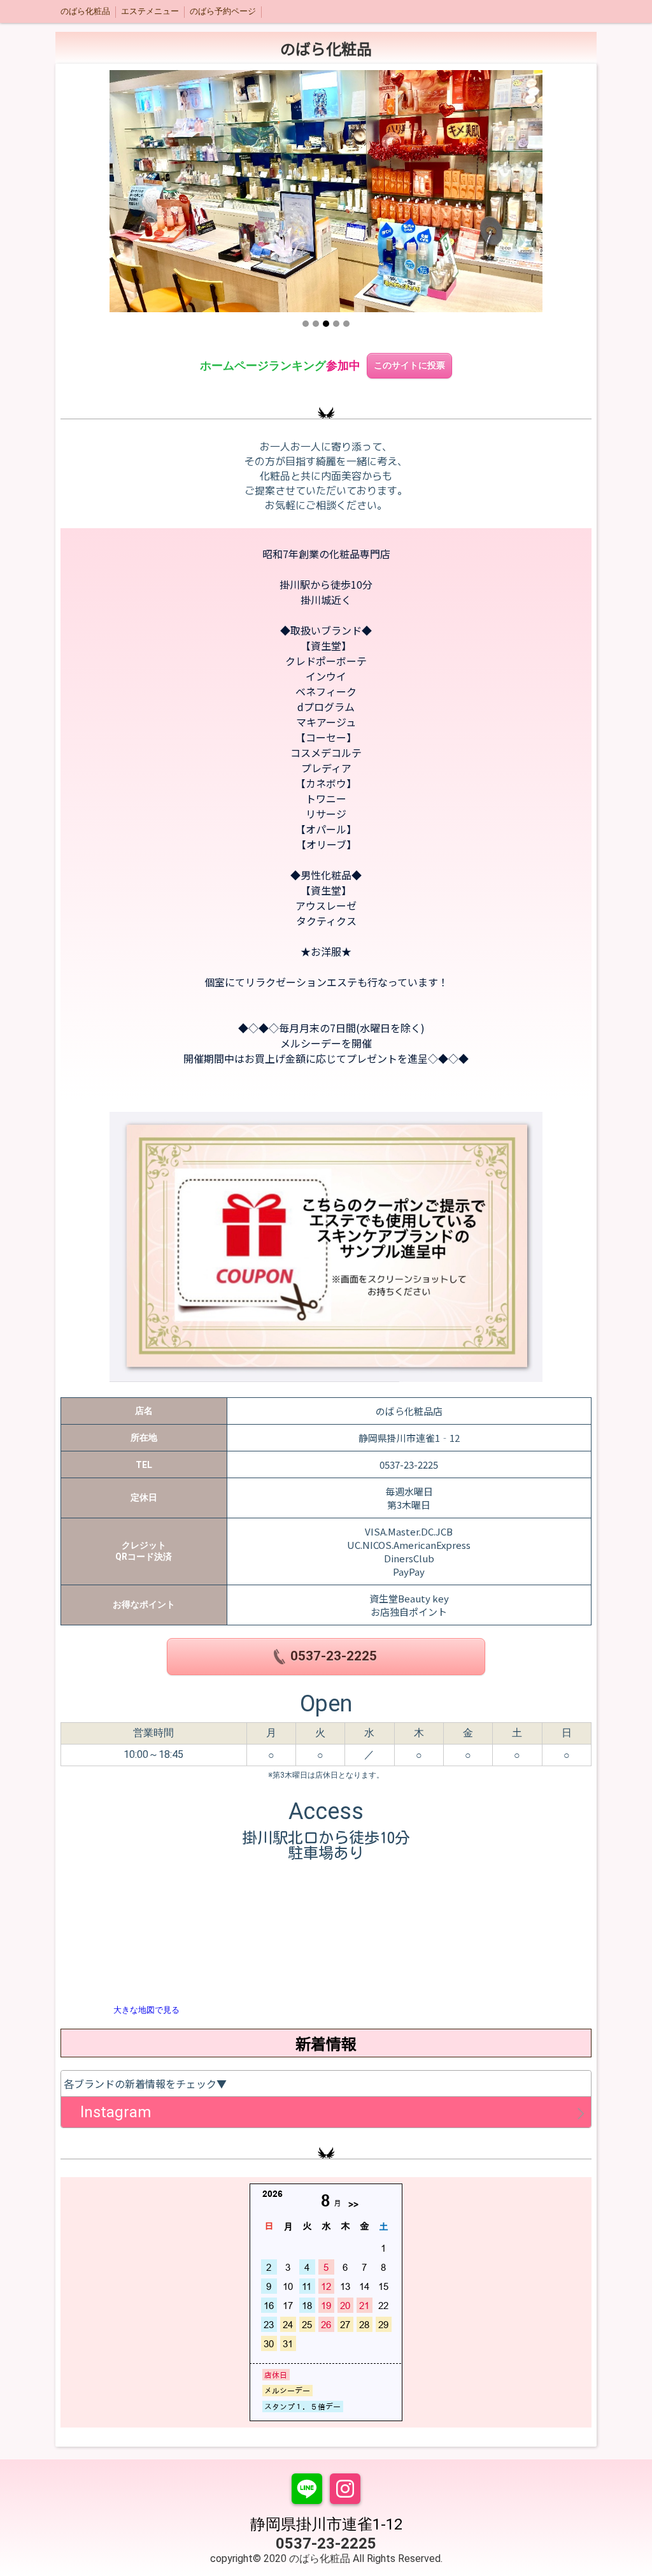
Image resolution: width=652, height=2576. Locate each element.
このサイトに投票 (409, 365)
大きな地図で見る (146, 2010)
